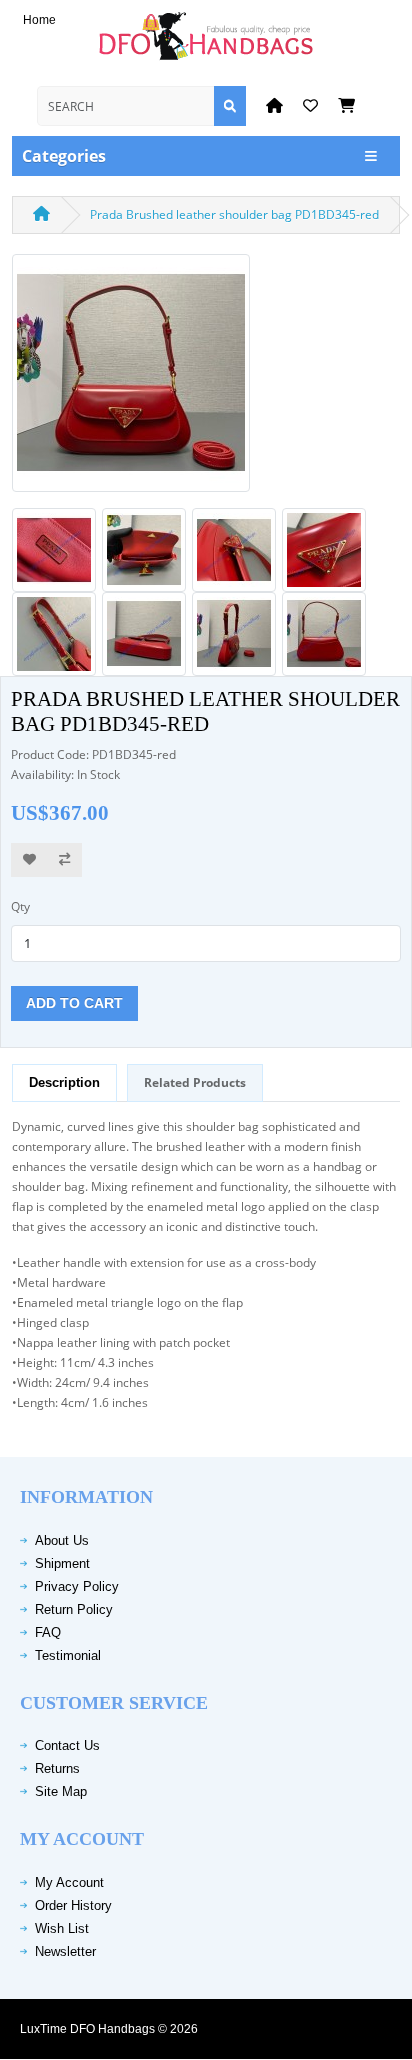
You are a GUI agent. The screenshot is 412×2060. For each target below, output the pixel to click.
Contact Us (67, 1745)
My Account (69, 1882)
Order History (73, 1905)
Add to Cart (74, 1003)
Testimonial (68, 1655)
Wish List (62, 1928)
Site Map (61, 1791)
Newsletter (65, 1951)
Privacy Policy (77, 1586)
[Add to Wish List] (29, 860)
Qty (20, 906)
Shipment (62, 1563)
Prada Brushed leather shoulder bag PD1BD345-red (234, 214)
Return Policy (74, 1609)
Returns (57, 1768)
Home (39, 20)
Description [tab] (64, 1082)
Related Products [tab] (195, 1082)
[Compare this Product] (64, 860)
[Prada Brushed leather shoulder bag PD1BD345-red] (131, 379)
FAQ (48, 1632)
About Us (62, 1540)
